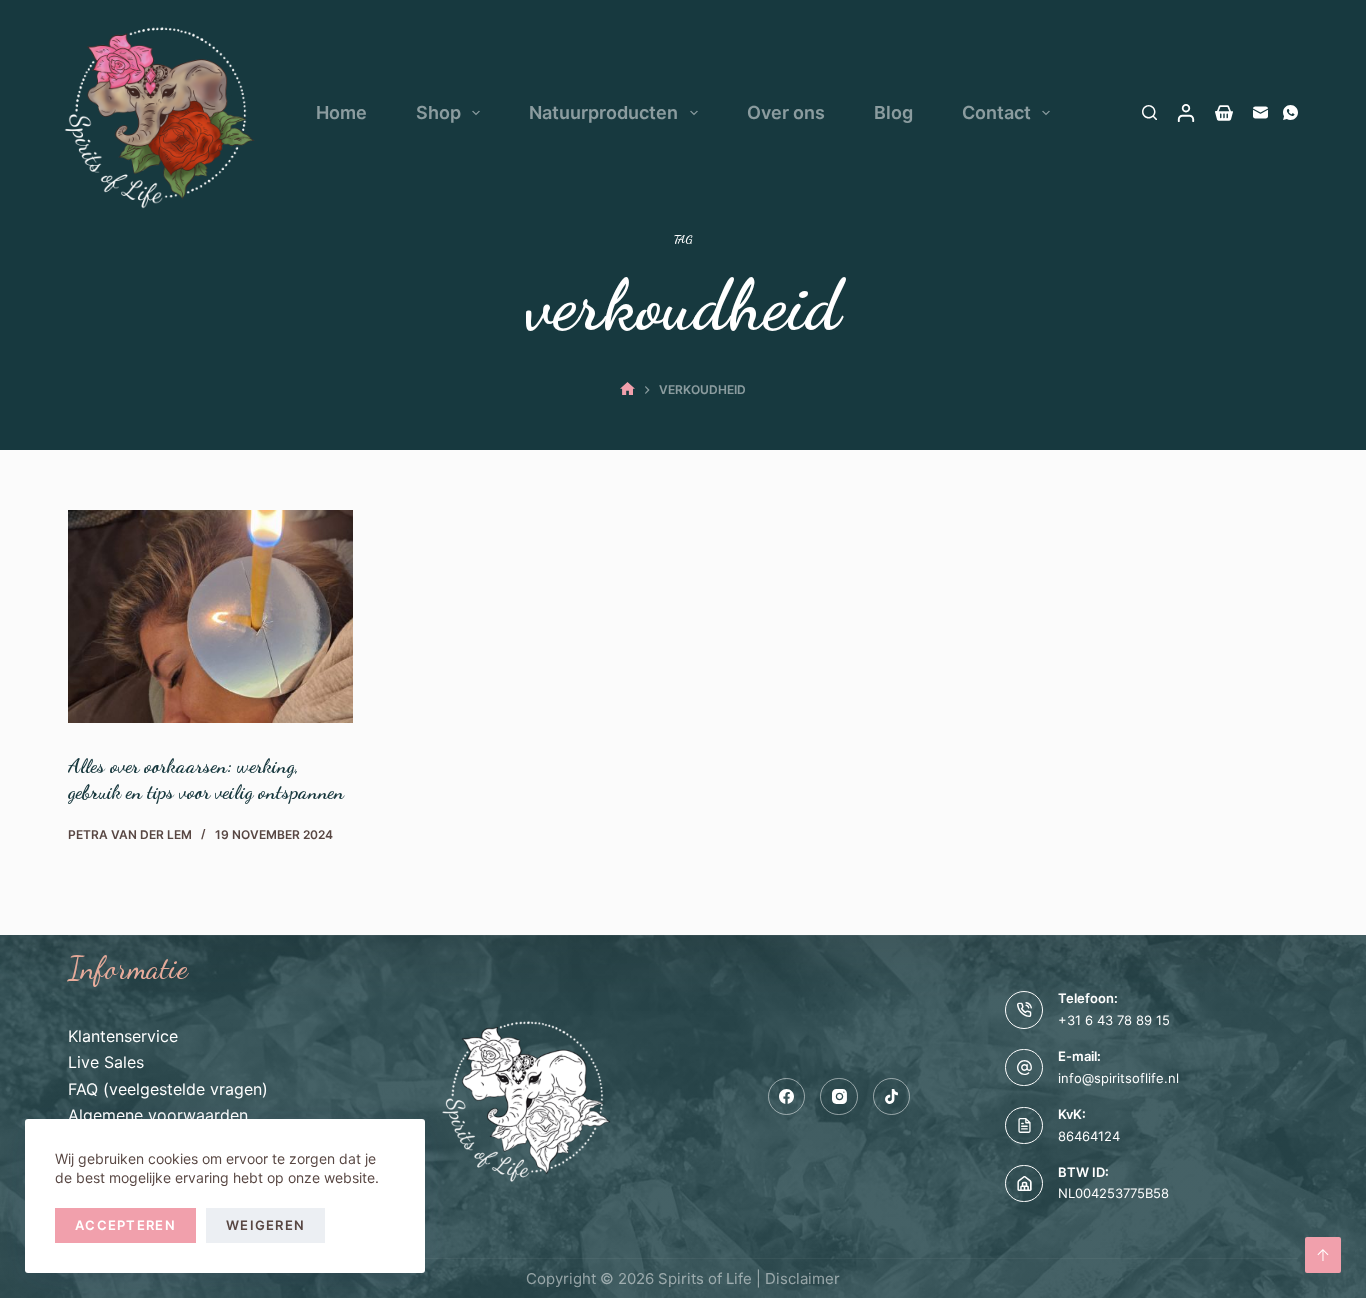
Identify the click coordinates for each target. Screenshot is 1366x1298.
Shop (438, 112)
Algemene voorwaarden (158, 1115)
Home (341, 112)
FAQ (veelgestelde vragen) (168, 1089)
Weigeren (265, 1225)
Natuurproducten (603, 112)
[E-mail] (1260, 112)
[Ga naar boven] (1323, 1255)
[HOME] (627, 389)
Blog (893, 112)
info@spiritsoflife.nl (1118, 1078)
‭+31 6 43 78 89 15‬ (1114, 1020)
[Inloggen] (1186, 113)
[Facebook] (787, 1097)
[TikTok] (892, 1097)
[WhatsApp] (1290, 112)
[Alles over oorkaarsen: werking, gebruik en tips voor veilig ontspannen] (210, 617)
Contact (996, 112)
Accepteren (125, 1225)
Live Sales (106, 1062)
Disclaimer (802, 1278)
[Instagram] (839, 1097)
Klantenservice (123, 1036)
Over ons (786, 112)
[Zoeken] (1149, 112)
